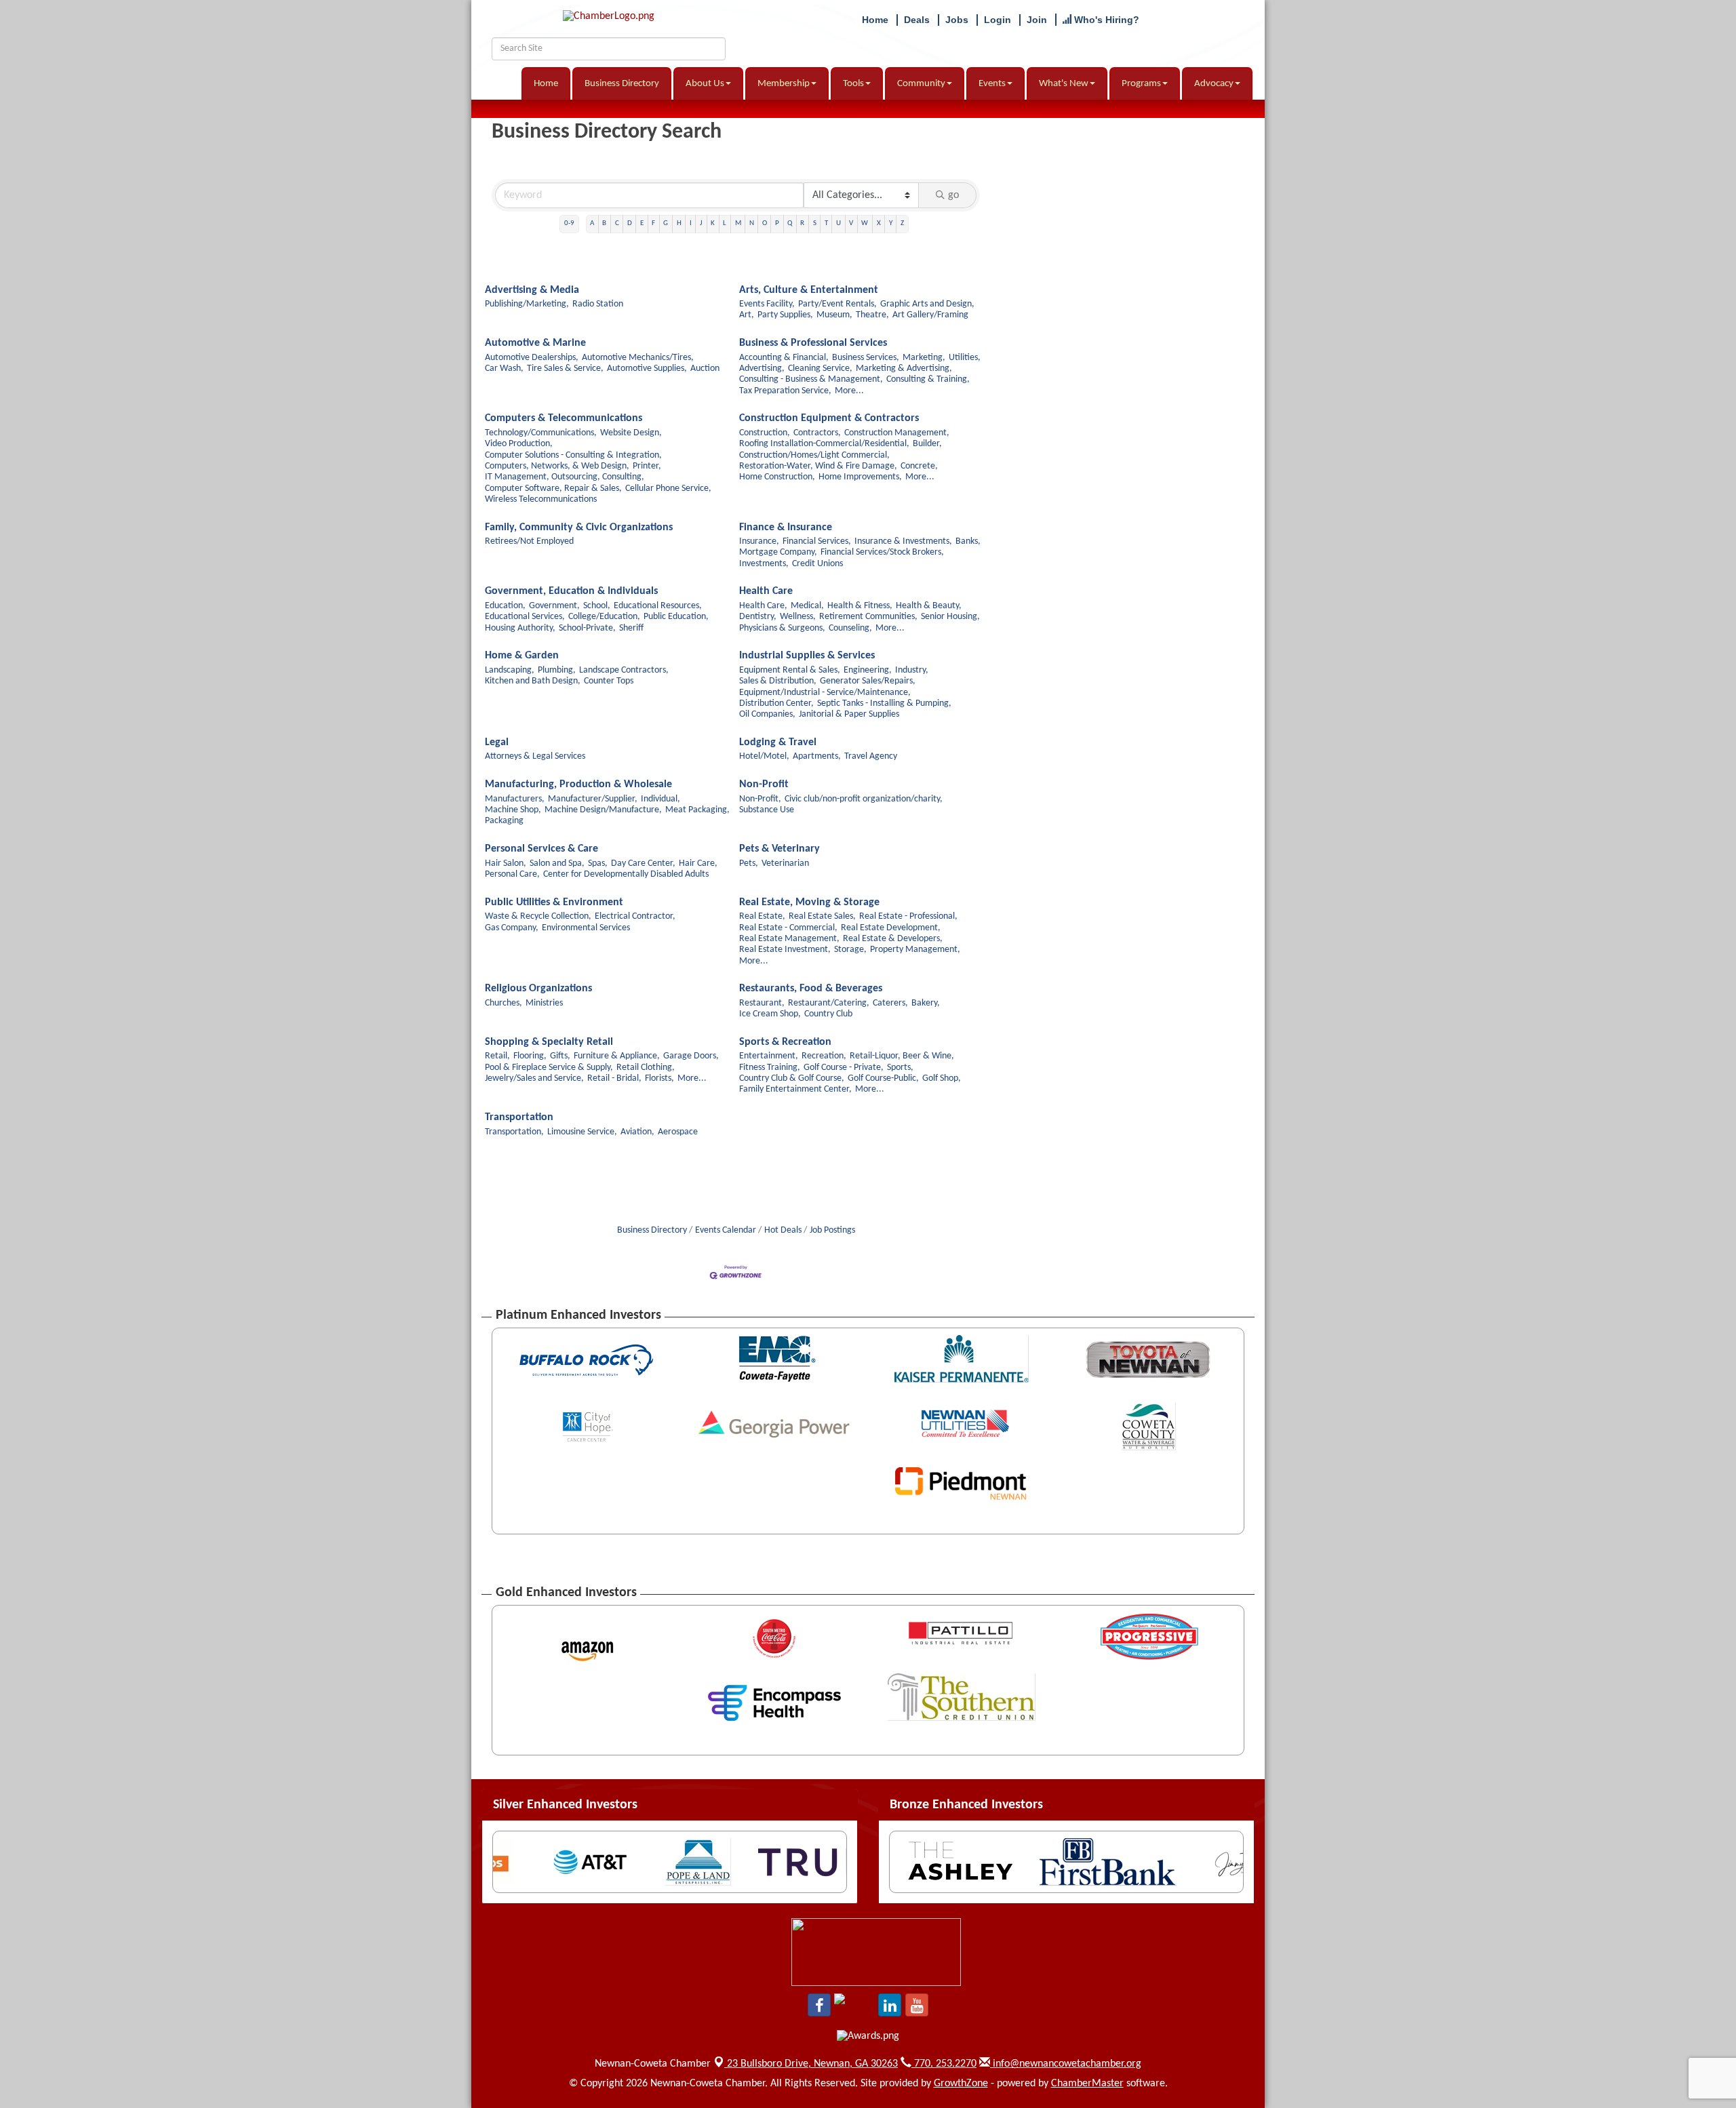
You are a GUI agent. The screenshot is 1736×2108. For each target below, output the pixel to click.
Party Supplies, (785, 315)
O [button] (765, 223)
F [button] (653, 223)
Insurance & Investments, (903, 541)
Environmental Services (586, 928)
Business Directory (622, 84)
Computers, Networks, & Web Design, (557, 466)
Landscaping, (510, 670)
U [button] (839, 223)
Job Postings (832, 1230)
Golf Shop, (942, 1078)
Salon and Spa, (557, 863)
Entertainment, (769, 1056)
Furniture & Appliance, (617, 1056)
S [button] (815, 223)
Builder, (927, 444)
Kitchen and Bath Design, (533, 681)
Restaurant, (762, 1003)
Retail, (497, 1056)
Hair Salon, (506, 863)
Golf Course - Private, (844, 1068)
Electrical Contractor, (635, 916)
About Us (705, 84)
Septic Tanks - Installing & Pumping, (884, 703)
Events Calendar (726, 1230)
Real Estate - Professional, (908, 916)
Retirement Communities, (868, 617)
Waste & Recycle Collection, (538, 916)
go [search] (953, 195)
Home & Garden (522, 656)
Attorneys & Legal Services (535, 756)
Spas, (598, 863)
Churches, (504, 1003)
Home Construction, (777, 477)
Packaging (504, 821)
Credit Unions (817, 564)
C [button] (617, 223)
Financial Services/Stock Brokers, (882, 552)
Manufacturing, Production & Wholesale (578, 784)
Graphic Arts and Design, (927, 304)
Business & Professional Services (813, 343)
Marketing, (924, 358)
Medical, (807, 606)
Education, (505, 606)
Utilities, (965, 358)
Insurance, (759, 541)
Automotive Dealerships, (532, 358)
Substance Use (767, 810)
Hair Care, (698, 863)
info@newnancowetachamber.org (1066, 2064)
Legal (497, 742)
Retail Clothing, (646, 1068)
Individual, (660, 799)
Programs (1141, 84)
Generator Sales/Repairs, (868, 681)
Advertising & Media (532, 290)
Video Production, (519, 444)
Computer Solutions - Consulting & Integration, (573, 455)
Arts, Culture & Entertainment (809, 290)
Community (921, 84)
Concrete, (919, 466)
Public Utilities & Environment (554, 902)
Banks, (968, 541)
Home (546, 84)
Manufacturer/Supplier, (593, 799)
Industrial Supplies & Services (807, 656)
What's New (1064, 84)
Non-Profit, (760, 799)
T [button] (826, 223)
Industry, (912, 670)
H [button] (679, 223)
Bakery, (926, 1003)
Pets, (749, 863)
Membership (784, 84)
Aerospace (678, 1132)
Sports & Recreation (785, 1042)
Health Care (766, 591)
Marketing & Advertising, (904, 369)
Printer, (647, 466)
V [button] (851, 223)
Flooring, (530, 1056)
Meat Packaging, (697, 810)
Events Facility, (767, 304)
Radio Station (598, 304)
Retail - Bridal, (614, 1078)
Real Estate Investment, (785, 950)
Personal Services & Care (541, 849)
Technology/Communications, (541, 433)
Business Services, (866, 358)
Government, (554, 606)
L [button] (725, 223)
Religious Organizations (538, 989)
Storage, (850, 950)
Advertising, (762, 369)
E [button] (642, 223)
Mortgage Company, (778, 552)
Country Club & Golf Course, (792, 1078)
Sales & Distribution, (778, 681)
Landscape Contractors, (624, 670)
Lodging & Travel (778, 742)
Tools (853, 84)
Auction (705, 369)
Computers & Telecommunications (564, 418)
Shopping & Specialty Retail (549, 1042)
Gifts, (560, 1056)
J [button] (701, 223)
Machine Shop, (513, 810)
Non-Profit (764, 784)
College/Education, (604, 617)
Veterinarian (785, 863)
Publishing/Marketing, (527, 304)
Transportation (519, 1117)
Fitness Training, (770, 1068)
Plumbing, (557, 670)
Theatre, (872, 315)
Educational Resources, (658, 606)
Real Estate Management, (789, 939)
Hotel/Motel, (764, 756)
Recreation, (824, 1056)
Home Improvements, (860, 477)
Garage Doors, (691, 1056)
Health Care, (763, 606)
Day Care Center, (643, 863)
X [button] (879, 223)
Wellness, (798, 617)
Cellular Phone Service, (668, 489)
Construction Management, (897, 433)
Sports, (900, 1068)
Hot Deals (783, 1230)
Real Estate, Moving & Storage (809, 902)
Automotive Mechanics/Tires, (638, 358)
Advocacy (1214, 84)
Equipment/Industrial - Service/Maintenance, (825, 693)
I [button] (691, 223)
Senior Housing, (950, 617)
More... (849, 391)
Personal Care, (512, 874)
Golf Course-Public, (883, 1078)
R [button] (802, 223)
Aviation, (637, 1132)
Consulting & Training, (928, 379)
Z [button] (902, 223)
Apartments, (817, 756)
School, (597, 606)
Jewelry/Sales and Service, (534, 1078)
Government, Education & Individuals (571, 591)
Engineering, (868, 670)
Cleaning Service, (820, 369)
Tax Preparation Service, (785, 391)
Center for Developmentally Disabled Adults (626, 874)
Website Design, (631, 433)
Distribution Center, (776, 703)
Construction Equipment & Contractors (829, 418)
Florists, (659, 1078)
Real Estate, (762, 916)
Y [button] (891, 223)
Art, (747, 315)
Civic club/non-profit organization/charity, (864, 799)
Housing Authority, (520, 628)
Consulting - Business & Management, (811, 379)
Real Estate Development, (891, 928)
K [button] (713, 223)
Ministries (544, 1003)
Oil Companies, (767, 714)
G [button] (666, 223)
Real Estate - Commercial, (788, 928)
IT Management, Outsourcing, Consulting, (565, 477)
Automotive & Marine (535, 343)
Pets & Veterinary (780, 849)
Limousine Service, (582, 1132)
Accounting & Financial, (784, 358)
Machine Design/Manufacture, (603, 810)
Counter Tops (609, 681)
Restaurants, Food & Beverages (811, 989)
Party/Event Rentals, (837, 304)
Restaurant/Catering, (829, 1003)
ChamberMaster (1087, 2084)
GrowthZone (961, 2084)
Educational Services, (525, 617)
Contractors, (817, 433)
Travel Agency (871, 756)
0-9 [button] (569, 223)
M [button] (738, 223)
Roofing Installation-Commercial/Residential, (824, 444)
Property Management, (915, 950)
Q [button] (790, 223)
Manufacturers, (515, 799)
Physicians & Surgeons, (782, 628)
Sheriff (631, 628)
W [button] (865, 223)
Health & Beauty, (929, 606)
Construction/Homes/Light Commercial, (814, 455)
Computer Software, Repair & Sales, (553, 489)
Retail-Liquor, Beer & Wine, (902, 1056)
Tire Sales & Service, (565, 369)
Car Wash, (504, 369)
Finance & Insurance (786, 528)
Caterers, (890, 1003)
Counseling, (850, 628)
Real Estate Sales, (822, 916)
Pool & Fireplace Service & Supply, (549, 1068)
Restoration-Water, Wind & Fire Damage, (818, 466)
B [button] (604, 223)
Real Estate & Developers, (893, 939)
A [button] (592, 223)
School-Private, (587, 628)
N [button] (752, 223)
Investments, (764, 564)
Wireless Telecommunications (541, 499)
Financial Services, (817, 541)
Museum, (834, 315)
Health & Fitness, (860, 606)
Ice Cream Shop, (770, 1014)
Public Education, (676, 617)
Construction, (765, 433)
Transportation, (514, 1132)
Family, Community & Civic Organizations (579, 528)
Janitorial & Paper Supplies (849, 714)
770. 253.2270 (944, 2064)
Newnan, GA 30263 (812, 2064)
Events (992, 84)
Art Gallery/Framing (930, 315)
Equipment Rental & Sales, (790, 670)
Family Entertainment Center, (795, 1089)
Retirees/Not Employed (529, 541)
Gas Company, (512, 928)
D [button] (630, 223)
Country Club (828, 1014)
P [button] (777, 223)
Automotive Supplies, (647, 369)
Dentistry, (758, 617)
